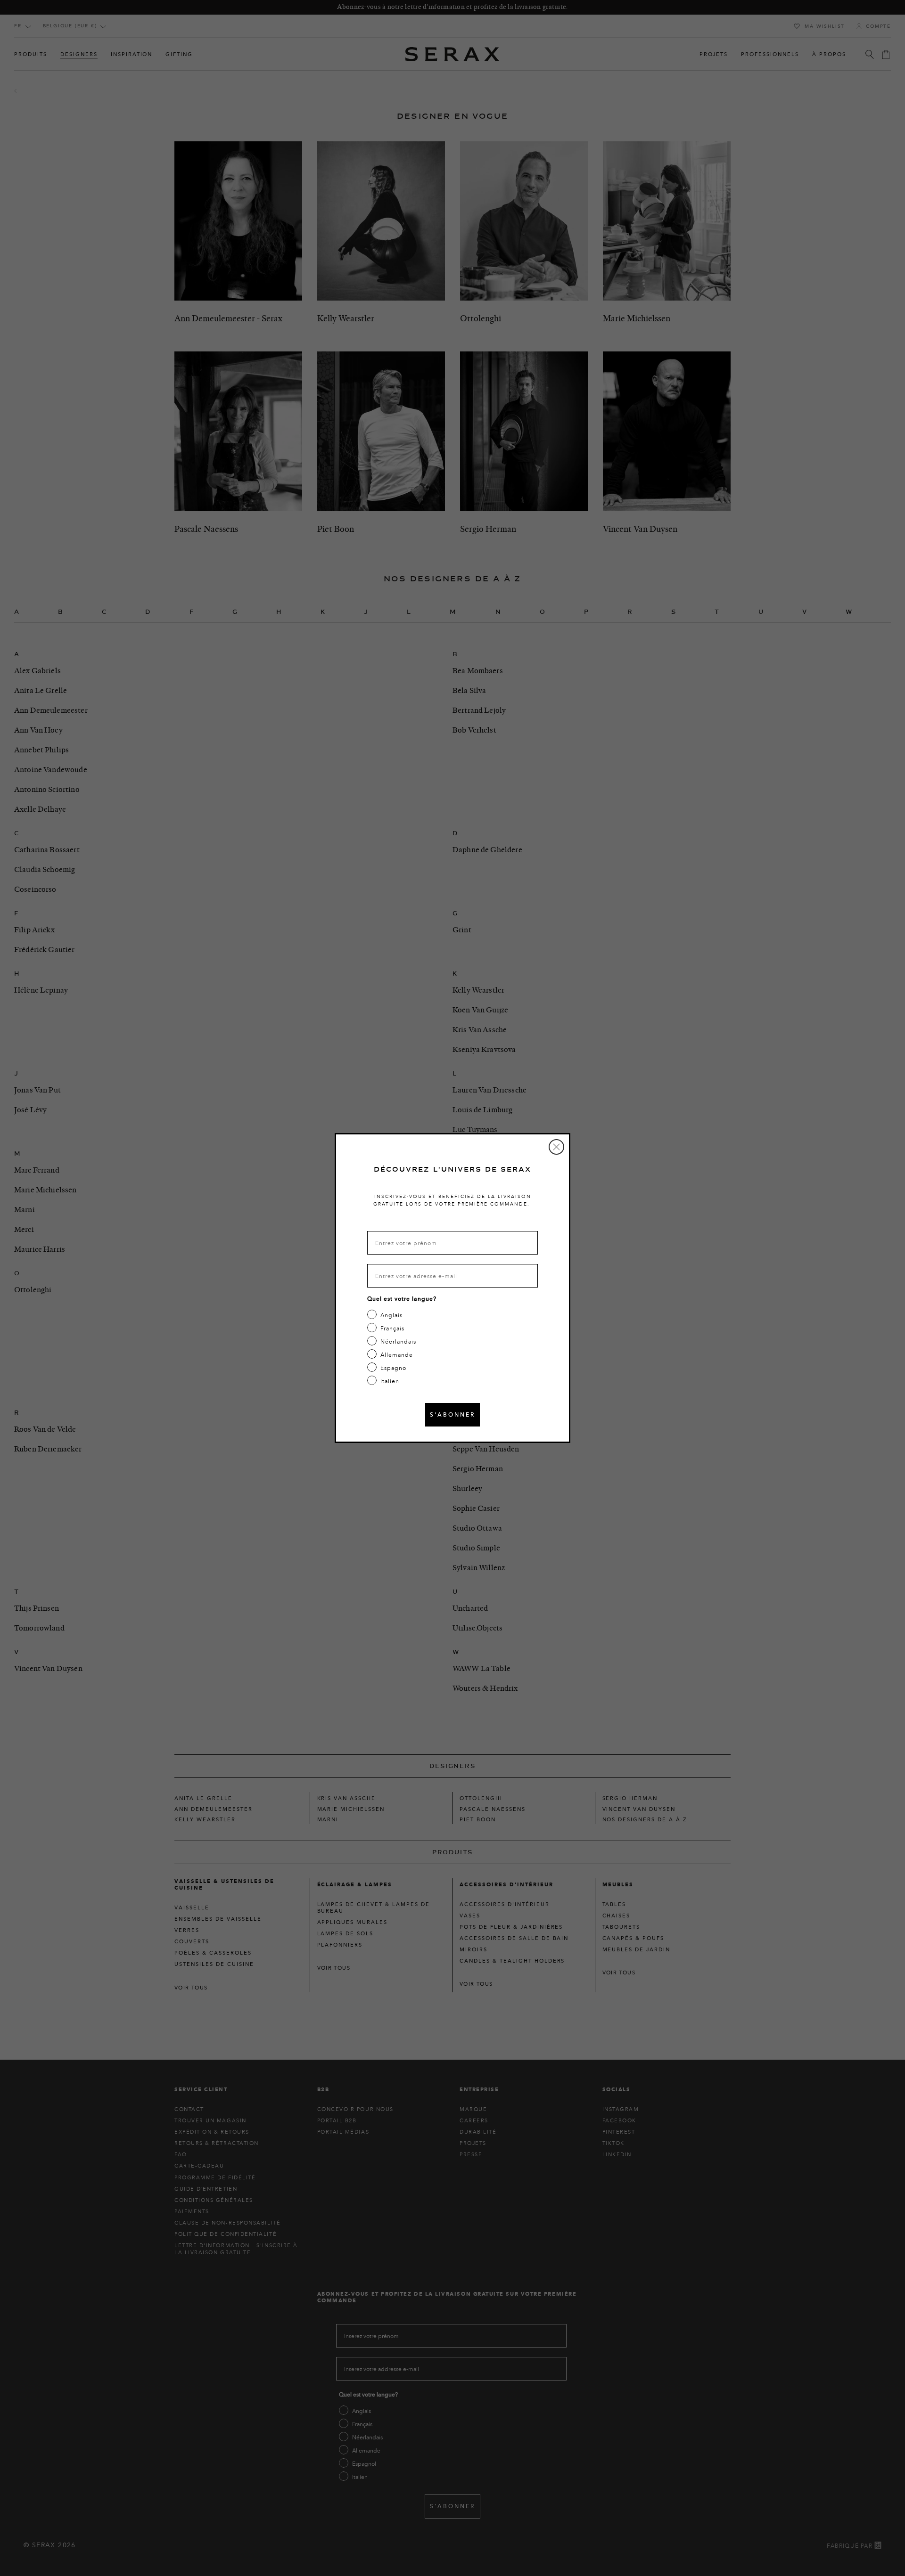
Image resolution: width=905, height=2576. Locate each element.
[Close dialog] (556, 1147)
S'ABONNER (452, 1414)
